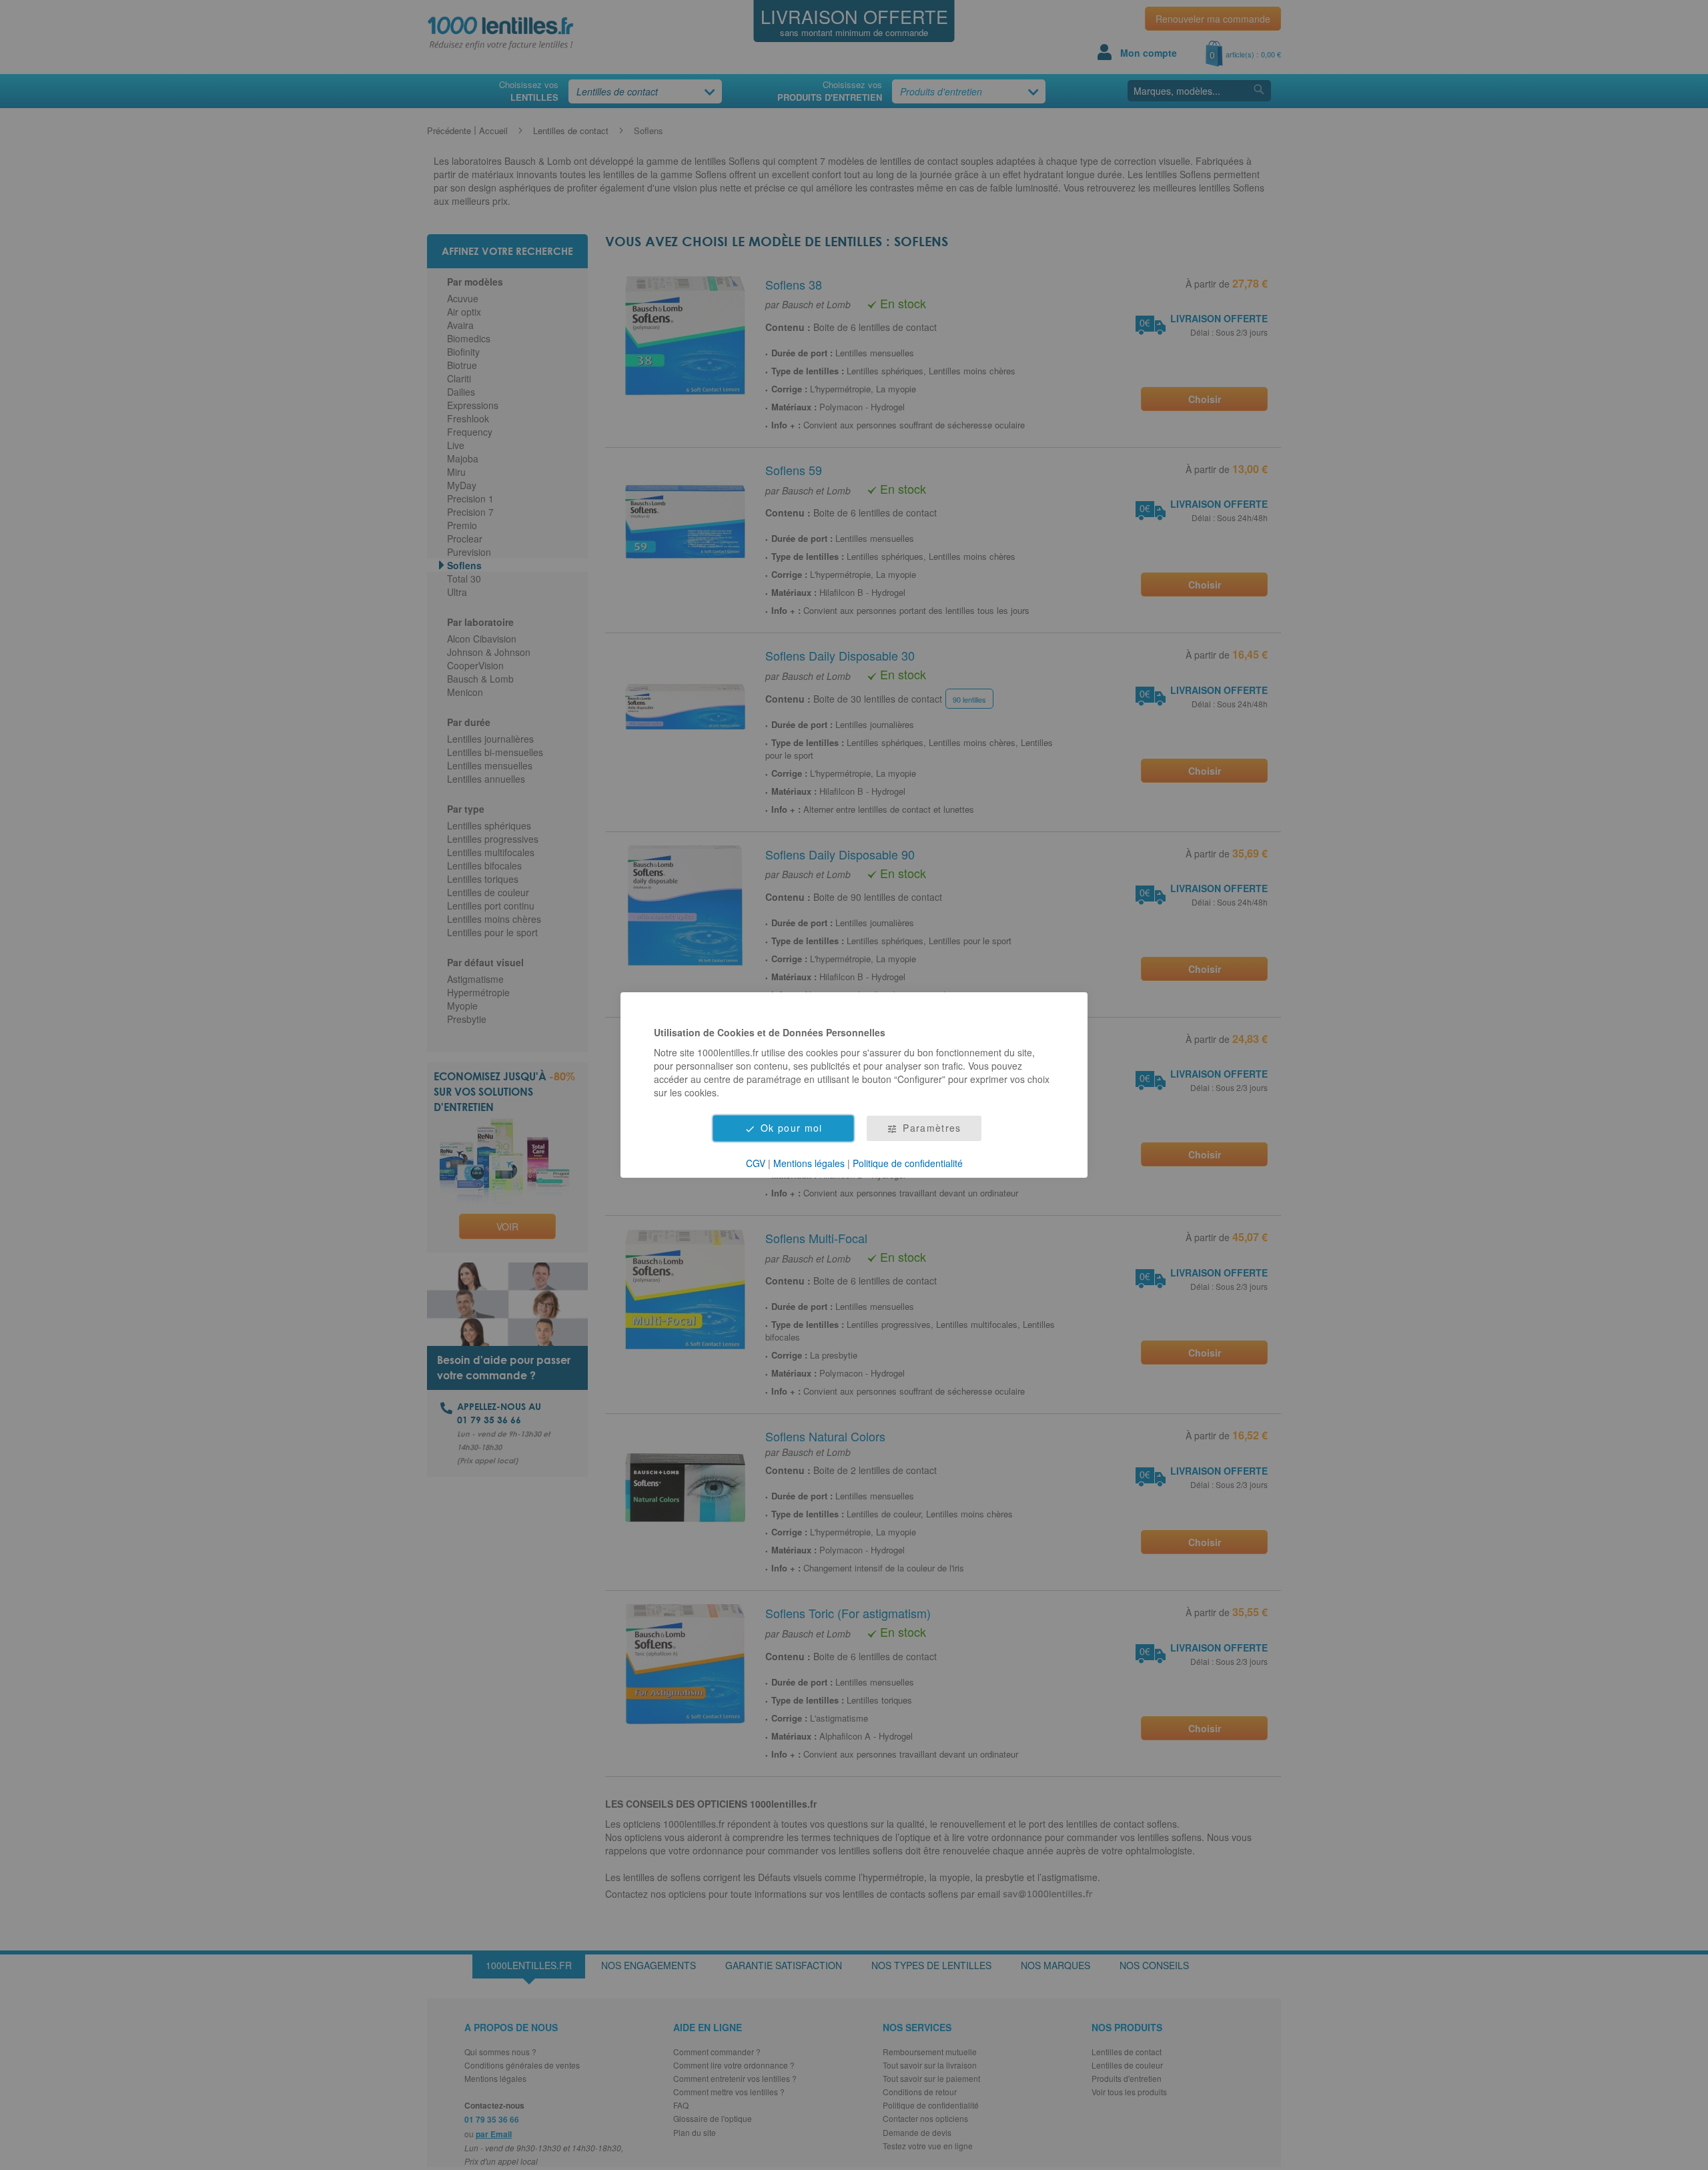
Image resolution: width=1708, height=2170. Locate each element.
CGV (756, 1163)
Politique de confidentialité (908, 1163)
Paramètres (932, 1128)
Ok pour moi (792, 1128)
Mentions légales (809, 1163)
